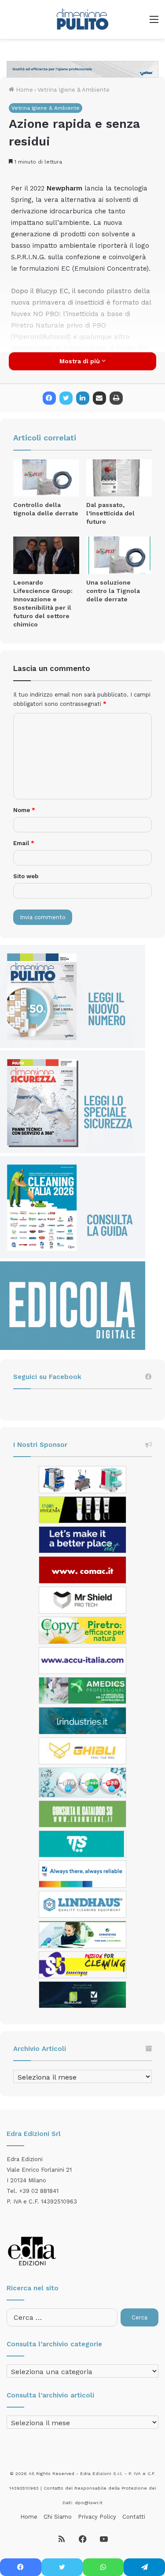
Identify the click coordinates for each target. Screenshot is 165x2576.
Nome (24, 810)
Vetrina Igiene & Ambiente (73, 90)
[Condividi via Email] (99, 398)
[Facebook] (49, 398)
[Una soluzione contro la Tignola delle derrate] (119, 555)
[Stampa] (116, 398)
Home (24, 90)
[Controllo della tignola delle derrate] (46, 478)
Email (24, 843)
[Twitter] (66, 398)
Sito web (26, 876)
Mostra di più (81, 361)
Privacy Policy (97, 2517)
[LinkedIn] (83, 398)
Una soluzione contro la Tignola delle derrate (113, 591)
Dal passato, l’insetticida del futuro (110, 513)
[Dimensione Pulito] (82, 19)
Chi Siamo (58, 2517)
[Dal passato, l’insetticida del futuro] (119, 478)
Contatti (134, 2517)
